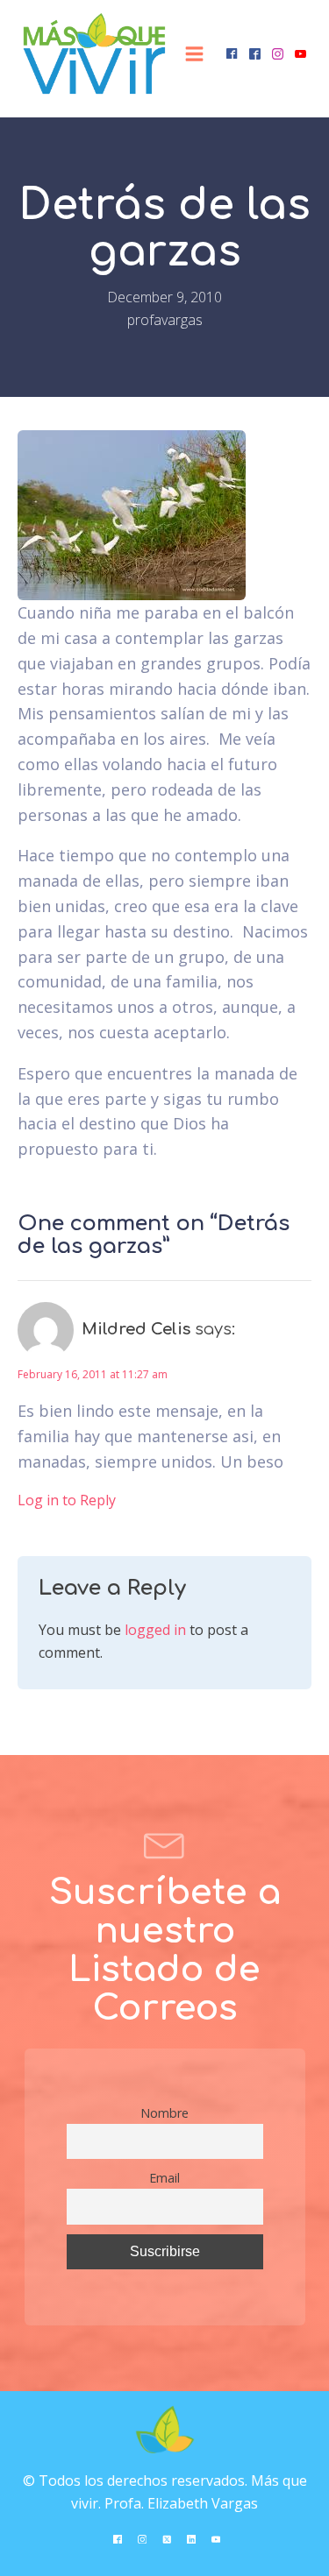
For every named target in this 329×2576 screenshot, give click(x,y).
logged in (155, 1630)
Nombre (164, 2113)
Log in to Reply (67, 1500)
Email (164, 2178)
